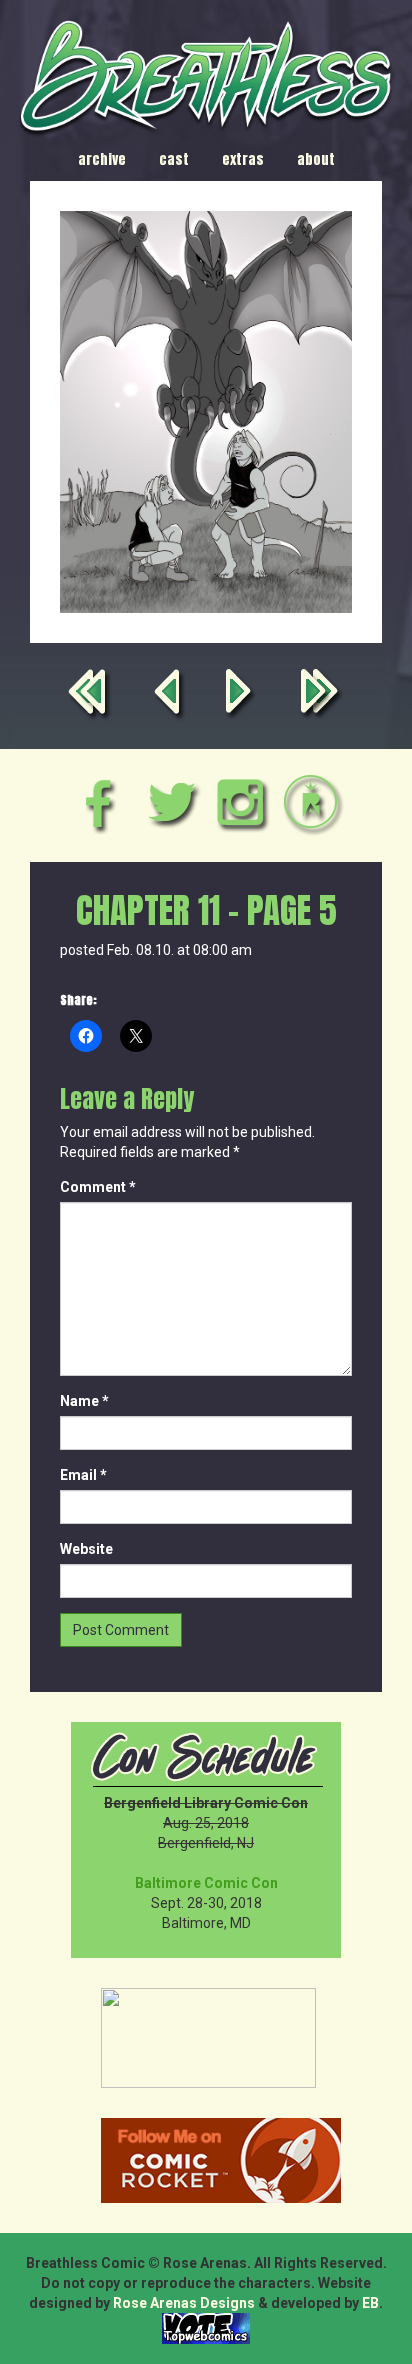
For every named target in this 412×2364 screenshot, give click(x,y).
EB (370, 2303)
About (316, 159)
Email (83, 1475)
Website (86, 1549)
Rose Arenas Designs (184, 2303)
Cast (174, 159)
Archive (102, 159)
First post (91, 695)
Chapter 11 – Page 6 (242, 695)
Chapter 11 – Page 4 (170, 695)
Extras (243, 159)
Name (84, 1401)
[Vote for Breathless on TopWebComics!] (206, 2327)
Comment (98, 1187)
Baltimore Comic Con (206, 1883)
